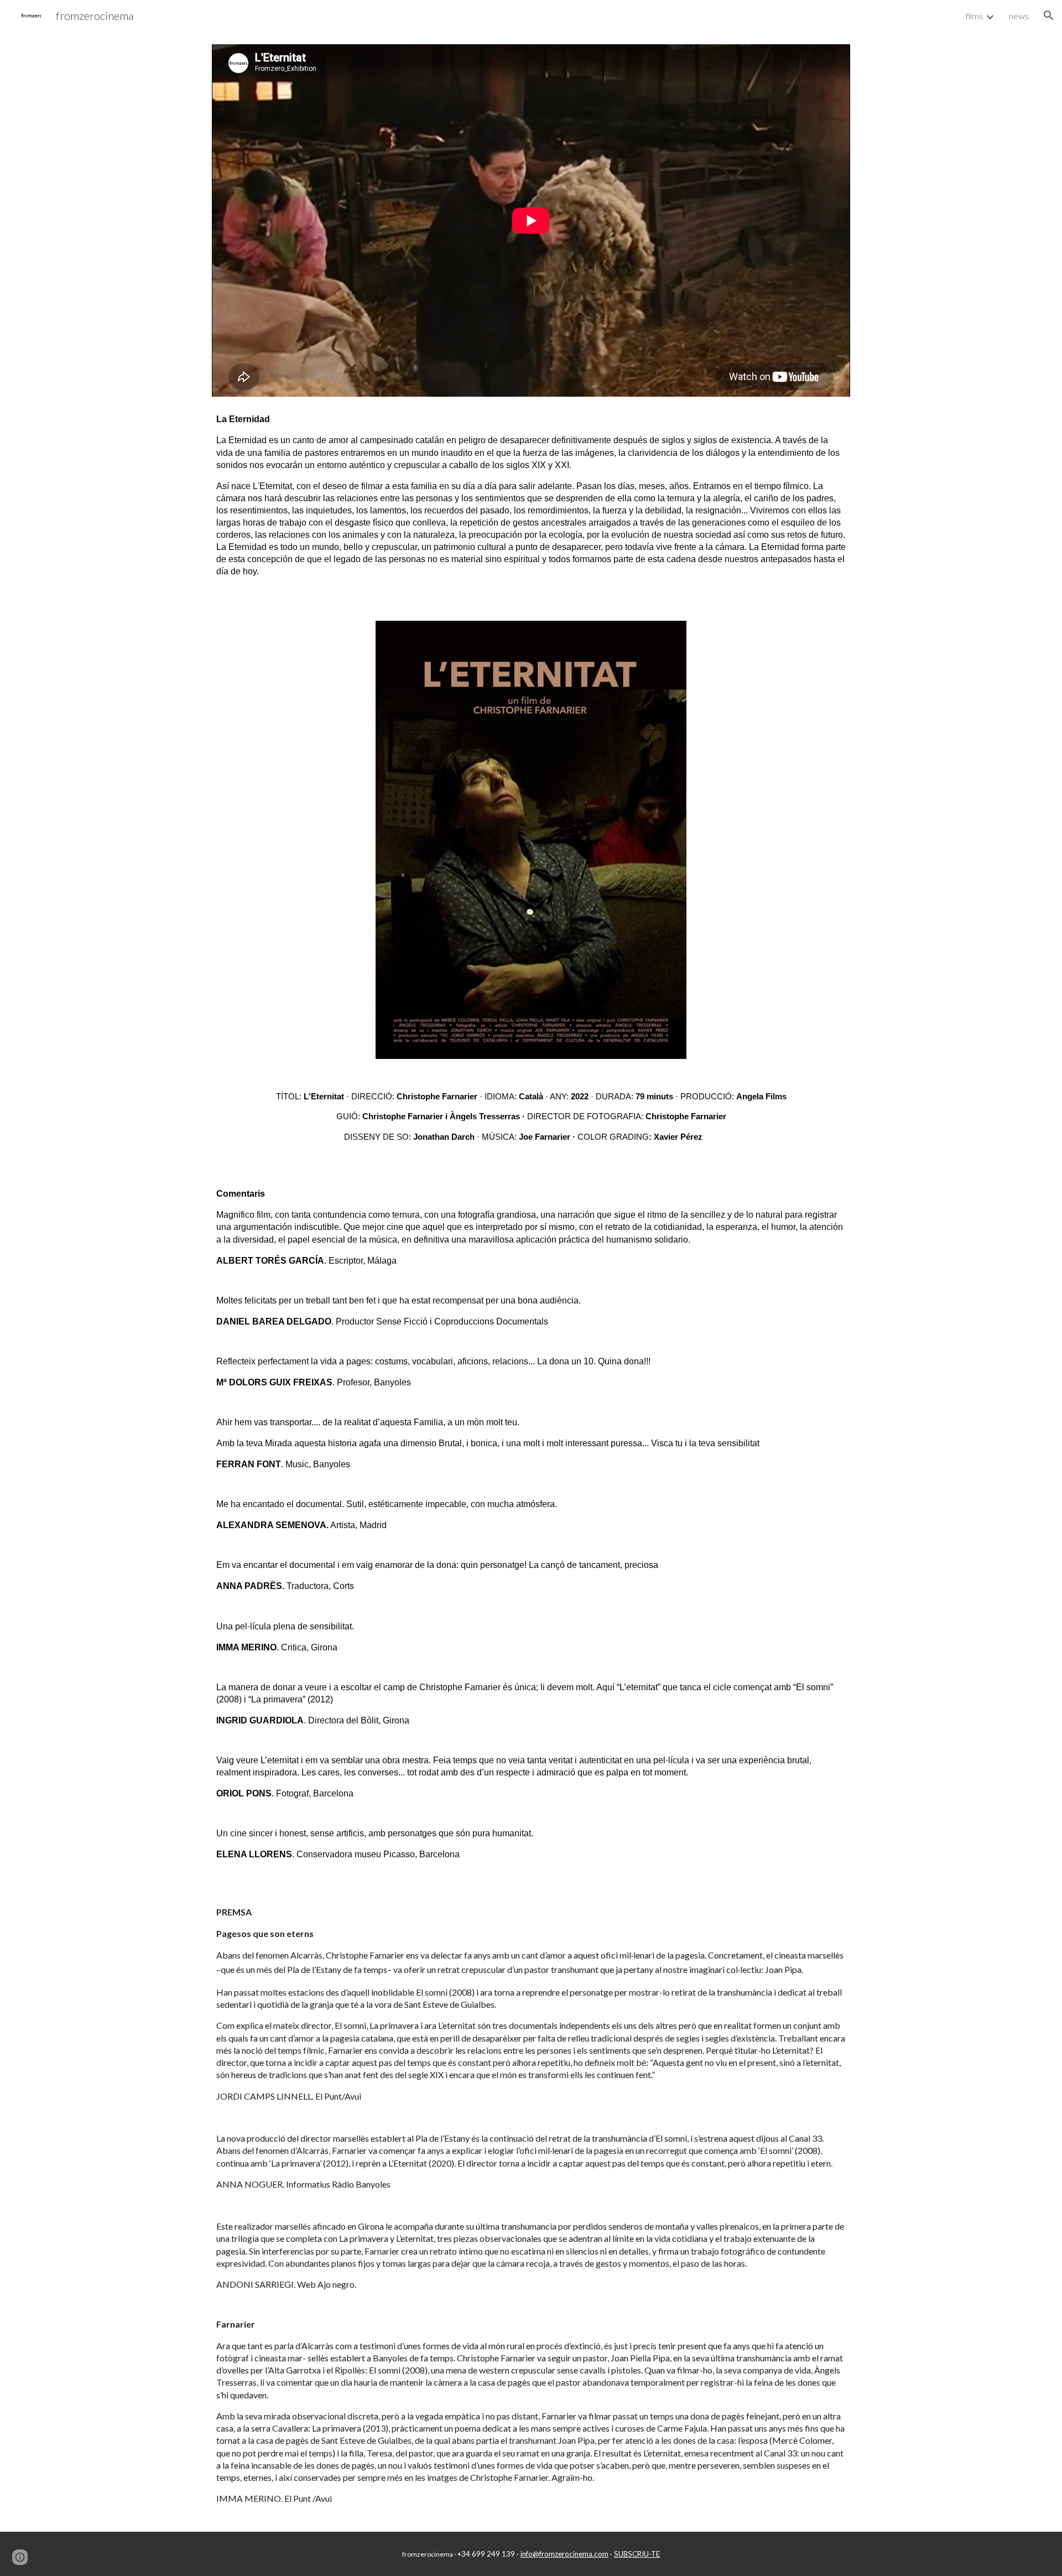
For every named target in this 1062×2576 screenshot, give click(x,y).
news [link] (1019, 16)
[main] (531, 495)
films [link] (974, 16)
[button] (1049, 15)
